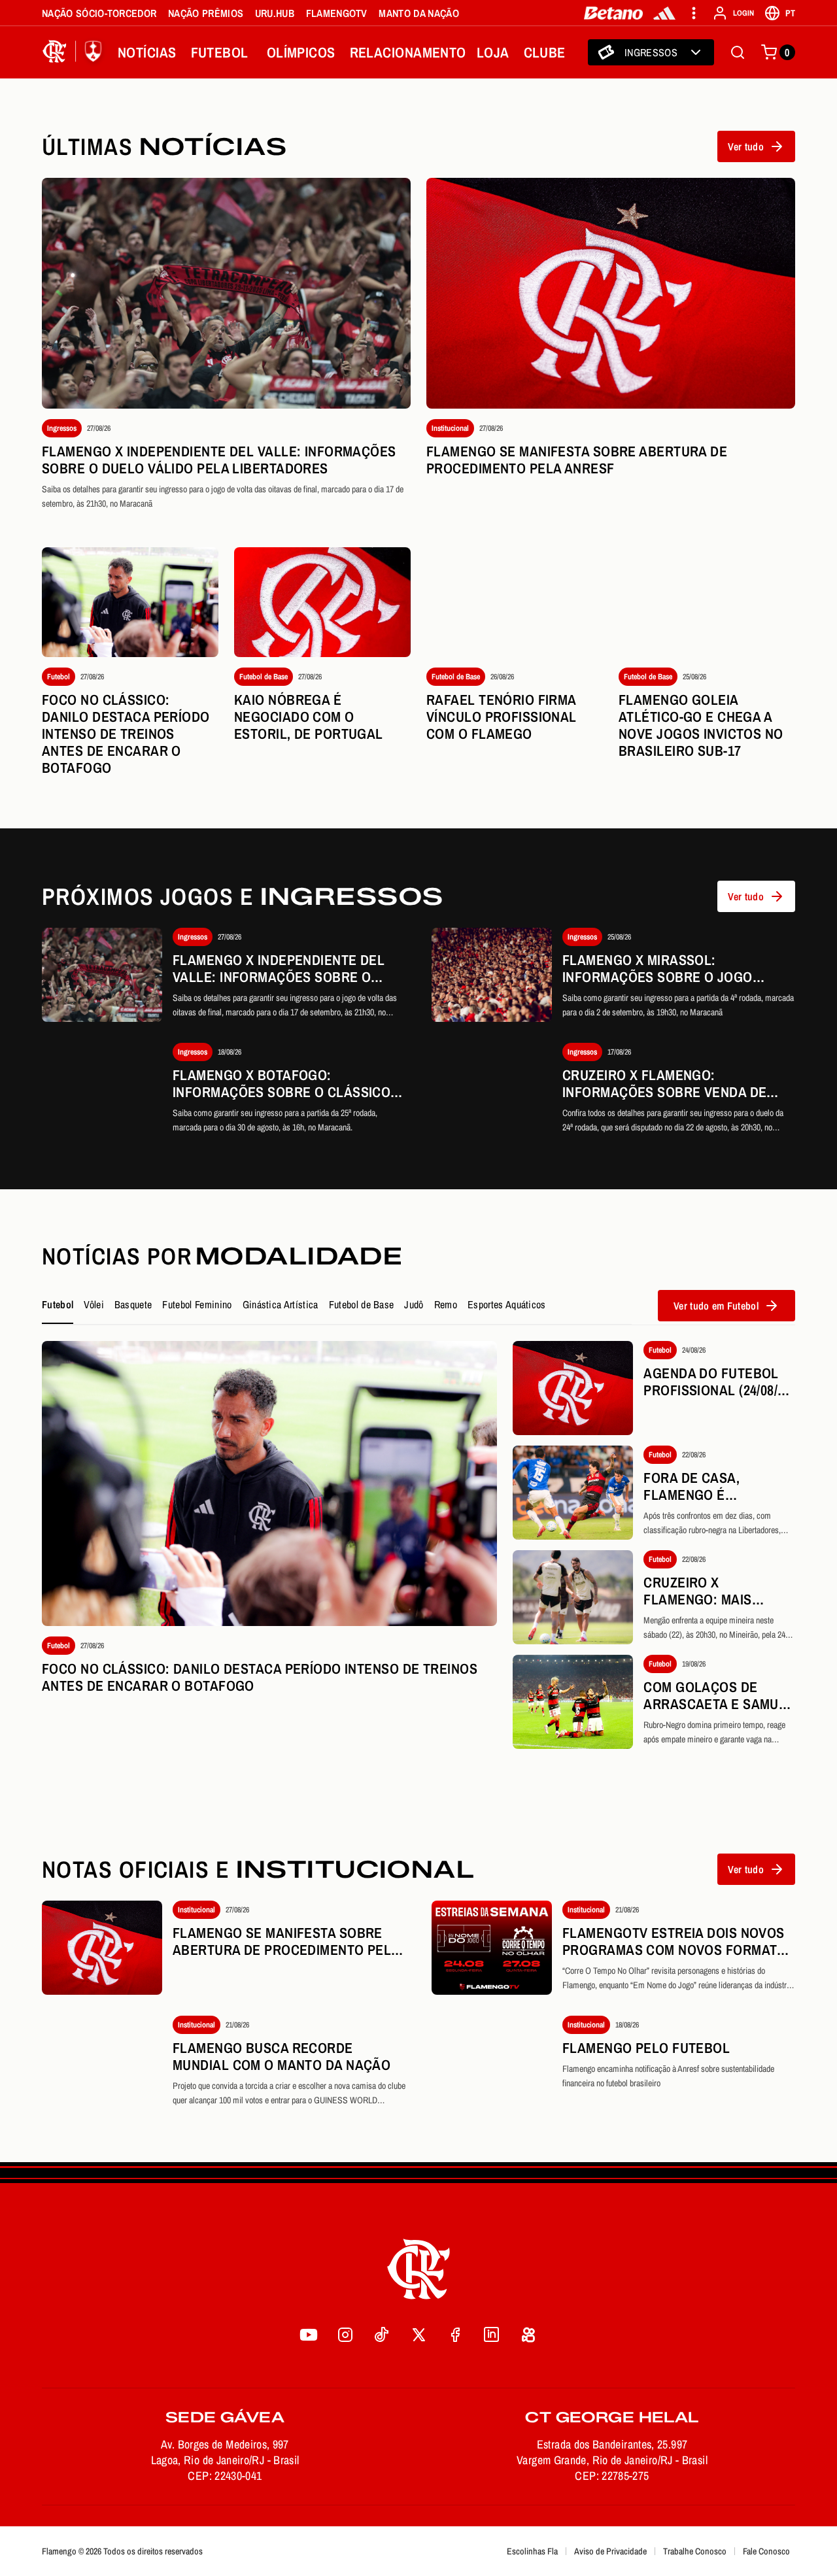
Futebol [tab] (58, 1304)
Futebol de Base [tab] (362, 1304)
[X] (418, 2335)
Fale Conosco (766, 2551)
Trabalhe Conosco (695, 2551)
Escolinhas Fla (532, 2551)
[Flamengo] (75, 52)
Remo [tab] (446, 1304)
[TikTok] (382, 2335)
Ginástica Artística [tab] (281, 1304)
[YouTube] (309, 2335)
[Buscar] (738, 52)
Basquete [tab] (133, 1304)
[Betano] (614, 13)
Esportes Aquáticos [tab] (507, 1304)
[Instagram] (345, 2335)
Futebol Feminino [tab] (197, 1304)
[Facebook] (455, 2335)
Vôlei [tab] (94, 1304)
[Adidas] (664, 13)
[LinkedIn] (492, 2335)
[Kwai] (528, 2335)
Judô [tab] (414, 1304)
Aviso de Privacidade (610, 2551)
